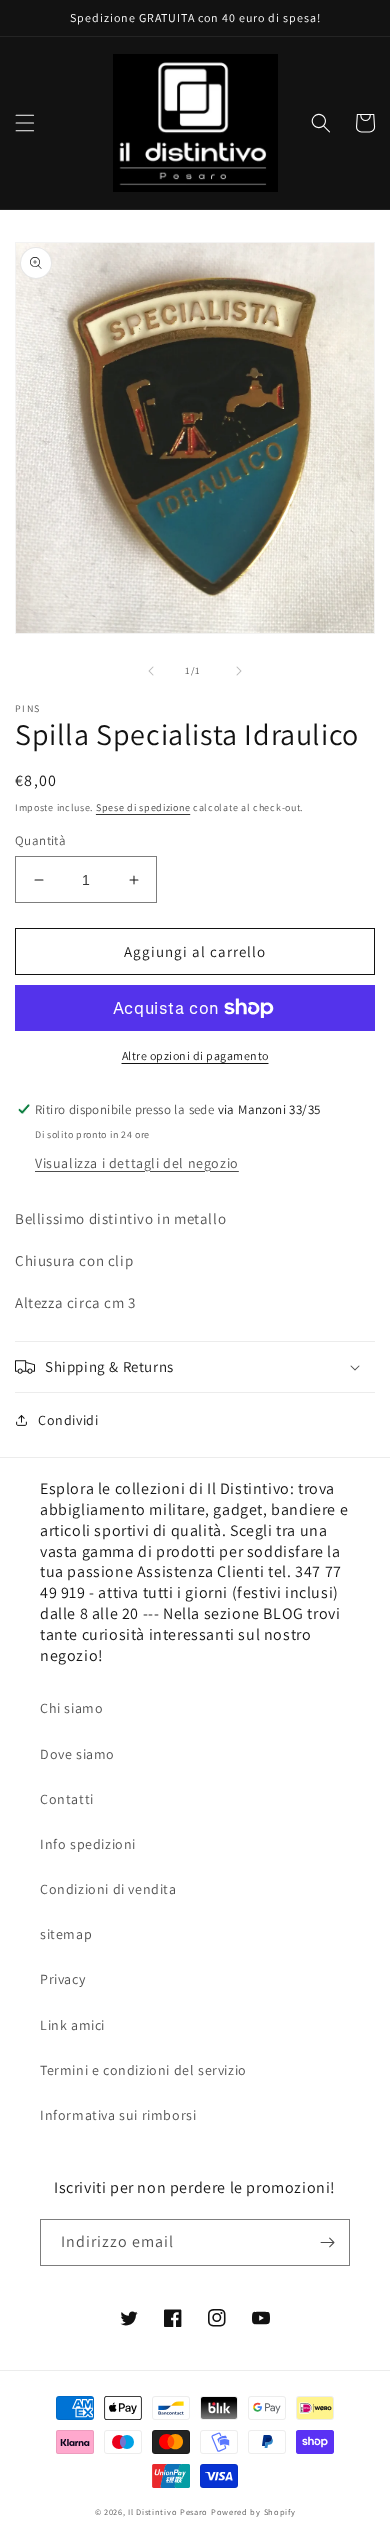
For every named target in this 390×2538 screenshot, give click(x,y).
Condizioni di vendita (108, 1889)
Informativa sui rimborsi (118, 2115)
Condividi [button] (68, 1420)
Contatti (67, 1799)
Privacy (62, 1979)
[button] (25, 123)
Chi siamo (71, 1708)
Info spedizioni (88, 1844)
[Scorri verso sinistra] (151, 671)
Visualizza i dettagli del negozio (137, 1163)
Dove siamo (77, 1754)
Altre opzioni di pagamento (195, 1055)
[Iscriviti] (327, 2242)
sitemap (66, 1934)
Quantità (40, 840)
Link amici (72, 2025)
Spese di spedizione (143, 807)
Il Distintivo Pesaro (168, 2511)
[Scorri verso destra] (239, 671)
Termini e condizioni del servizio (143, 2070)
